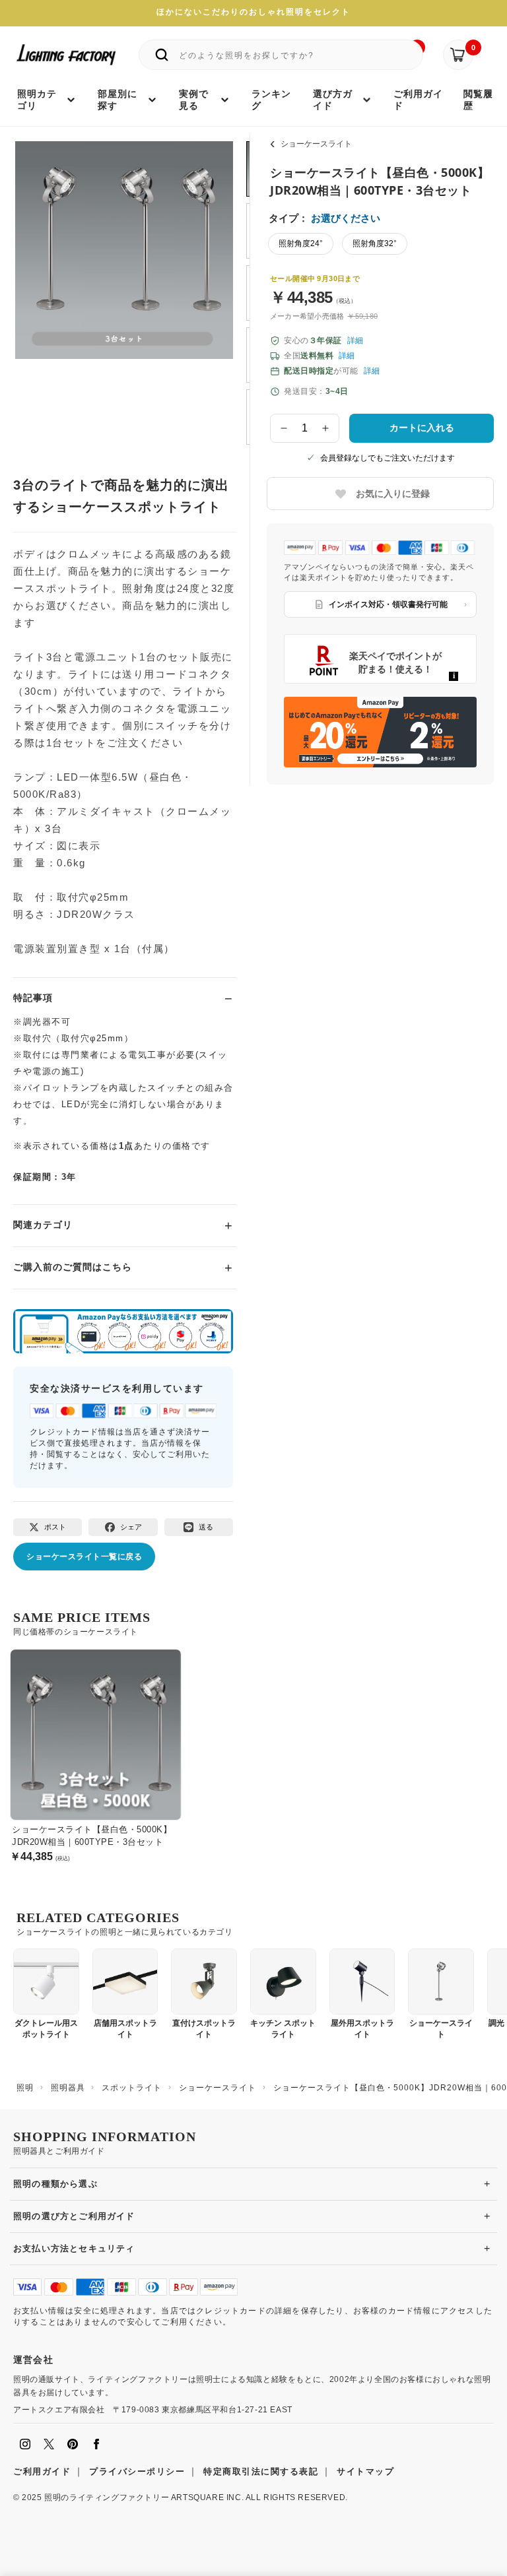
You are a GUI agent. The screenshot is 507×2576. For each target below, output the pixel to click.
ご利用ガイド (42, 2471)
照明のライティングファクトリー (107, 2497)
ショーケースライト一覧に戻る (84, 1557)
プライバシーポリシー (137, 2471)
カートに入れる (422, 428)
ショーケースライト (316, 144)
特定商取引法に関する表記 (261, 2471)
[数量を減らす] (284, 428)
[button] (42, 280)
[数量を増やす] (326, 428)
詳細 (355, 340)
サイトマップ (365, 2471)
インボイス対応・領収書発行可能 (388, 604)
